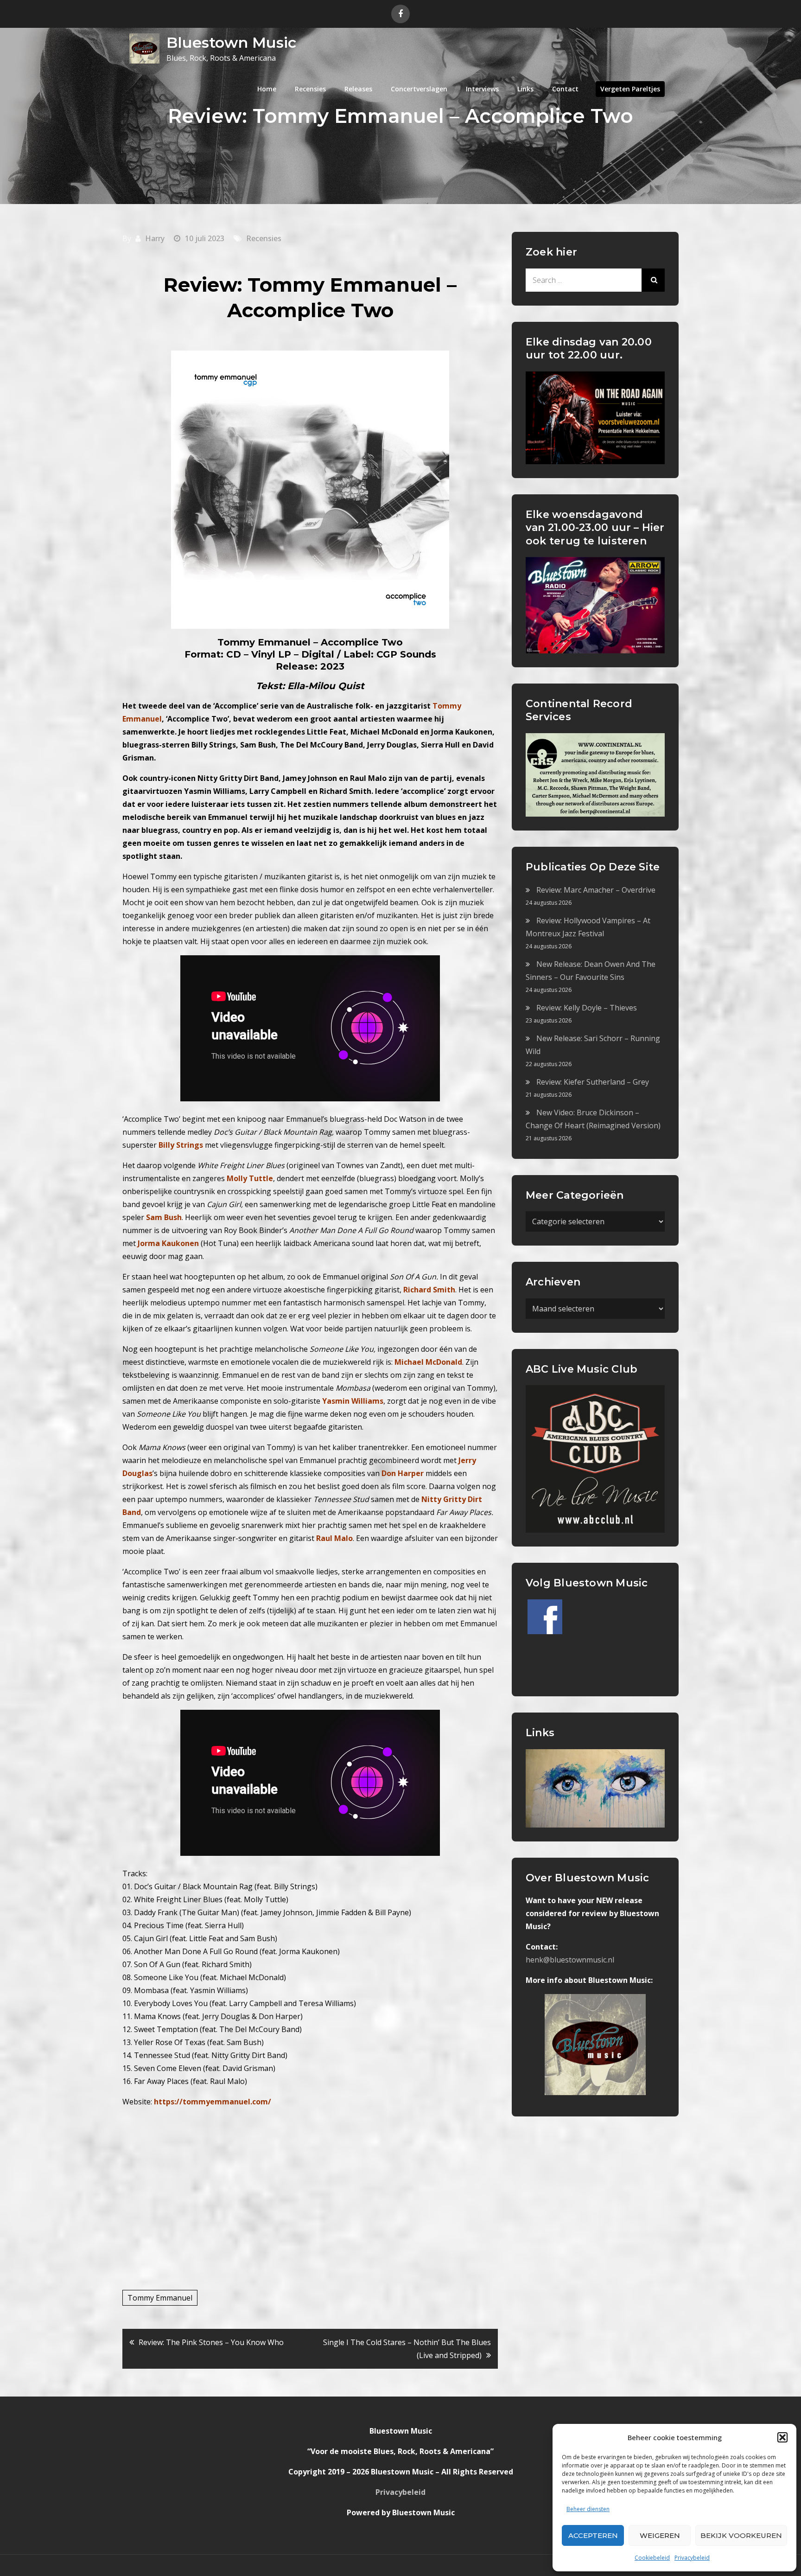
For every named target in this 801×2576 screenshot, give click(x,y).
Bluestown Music (231, 42)
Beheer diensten (588, 2509)
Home (267, 89)
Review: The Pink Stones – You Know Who (211, 2342)
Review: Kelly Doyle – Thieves (587, 1008)
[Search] (653, 280)
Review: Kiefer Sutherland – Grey (593, 1082)
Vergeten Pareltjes (630, 89)
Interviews (482, 89)
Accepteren (593, 2535)
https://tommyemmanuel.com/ (213, 2102)
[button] (782, 2437)
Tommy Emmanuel (160, 2298)
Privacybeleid (692, 2558)
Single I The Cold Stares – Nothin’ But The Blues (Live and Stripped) (407, 2349)
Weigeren (660, 2535)
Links (525, 89)
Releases (358, 89)
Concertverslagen (419, 89)
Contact (565, 89)
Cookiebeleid (652, 2558)
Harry (155, 238)
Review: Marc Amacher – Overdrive (596, 890)
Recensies (310, 89)
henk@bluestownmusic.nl (570, 1960)
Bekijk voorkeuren (741, 2535)
